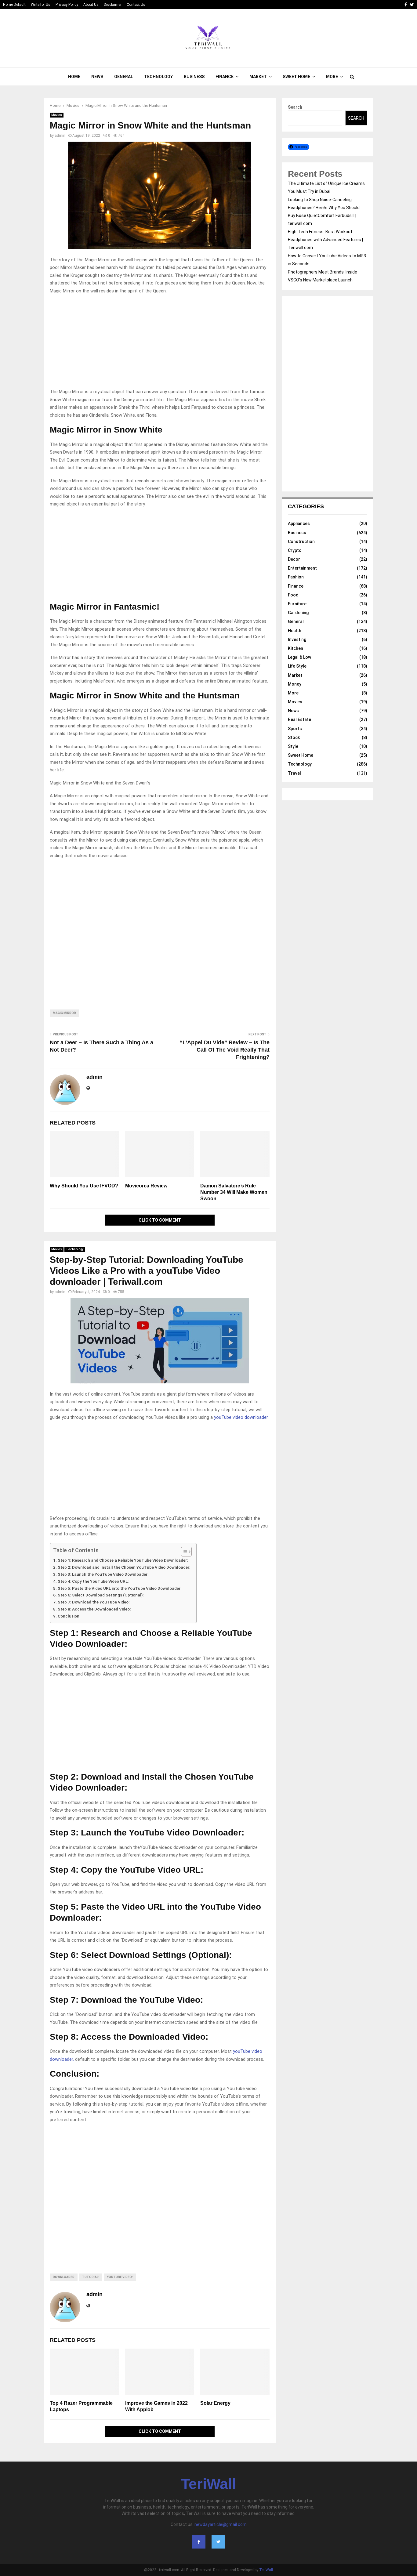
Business (194, 77)
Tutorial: (91, 2277)
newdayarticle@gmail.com (221, 2524)
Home (74, 77)
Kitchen (296, 648)
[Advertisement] (160, 343)
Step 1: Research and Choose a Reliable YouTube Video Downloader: (123, 1560)
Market (258, 77)
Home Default (14, 5)
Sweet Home (296, 77)
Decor (294, 559)
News (97, 77)
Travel (294, 773)
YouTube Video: (120, 2277)
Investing (297, 639)
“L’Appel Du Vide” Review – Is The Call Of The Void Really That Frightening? (225, 1050)
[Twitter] (218, 2542)
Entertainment (302, 568)
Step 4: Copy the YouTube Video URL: (93, 1581)
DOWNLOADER (64, 2277)
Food (293, 595)
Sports (295, 729)
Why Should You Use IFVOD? (84, 1186)
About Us (91, 5)
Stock (294, 737)
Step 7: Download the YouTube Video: (94, 1602)
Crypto (295, 550)
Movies (57, 115)
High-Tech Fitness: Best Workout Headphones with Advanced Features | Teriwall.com (325, 240)
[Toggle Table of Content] (183, 1552)
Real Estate (299, 719)
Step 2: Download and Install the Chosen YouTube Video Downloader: (124, 1567)
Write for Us (41, 5)
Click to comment (160, 1220)
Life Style (297, 666)
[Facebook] (199, 2542)
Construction (301, 542)
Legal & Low (299, 657)
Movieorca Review (146, 1186)
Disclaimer (113, 5)
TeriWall (209, 2484)
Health (295, 631)
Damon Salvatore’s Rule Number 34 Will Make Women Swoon (234, 1192)
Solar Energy (215, 2403)
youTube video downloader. (241, 1417)
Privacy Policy (67, 5)
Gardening (298, 613)
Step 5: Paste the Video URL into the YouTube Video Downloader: (120, 1588)
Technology (158, 77)
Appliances (299, 524)
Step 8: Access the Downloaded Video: (94, 1609)
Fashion (296, 577)
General (124, 77)
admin (60, 136)
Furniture (297, 604)
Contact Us (136, 5)
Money (295, 684)
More (332, 77)
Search (295, 107)
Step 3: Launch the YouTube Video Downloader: (103, 1574)
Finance (225, 77)
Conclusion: (69, 1616)
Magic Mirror (64, 1013)
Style (293, 746)
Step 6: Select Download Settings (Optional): (101, 1595)
